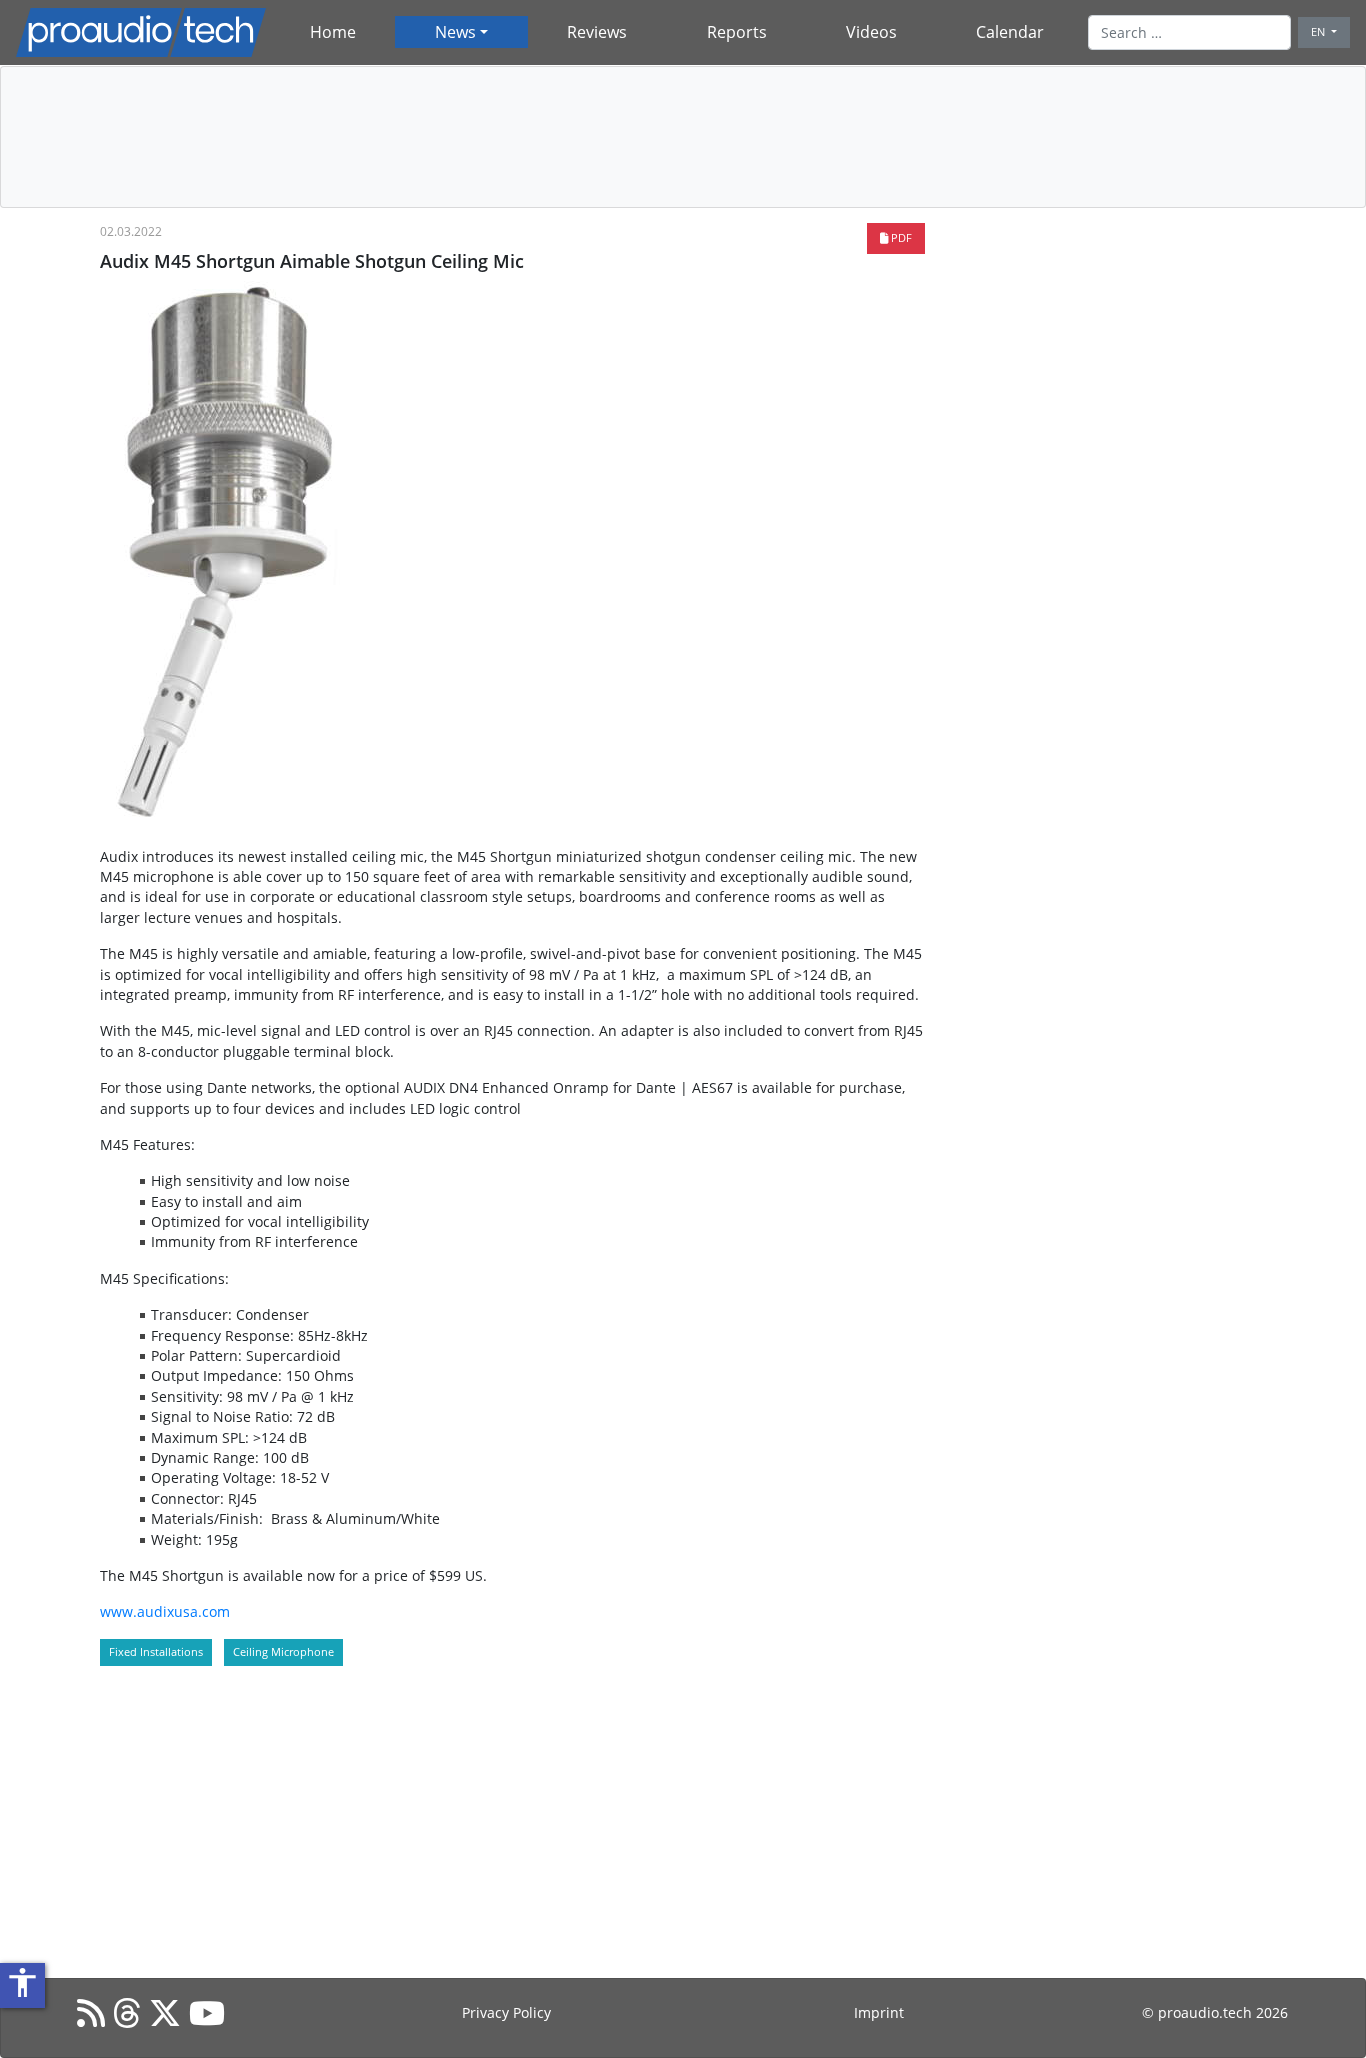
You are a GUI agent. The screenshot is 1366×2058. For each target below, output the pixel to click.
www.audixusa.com (165, 1611)
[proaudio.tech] (141, 32)
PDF (900, 237)
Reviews (597, 32)
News (455, 32)
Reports (737, 32)
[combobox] (1189, 32)
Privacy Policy (506, 2012)
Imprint (879, 2012)
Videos (871, 32)
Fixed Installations (156, 1651)
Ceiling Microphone (283, 1651)
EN (1319, 31)
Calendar (1010, 32)
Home (333, 32)
